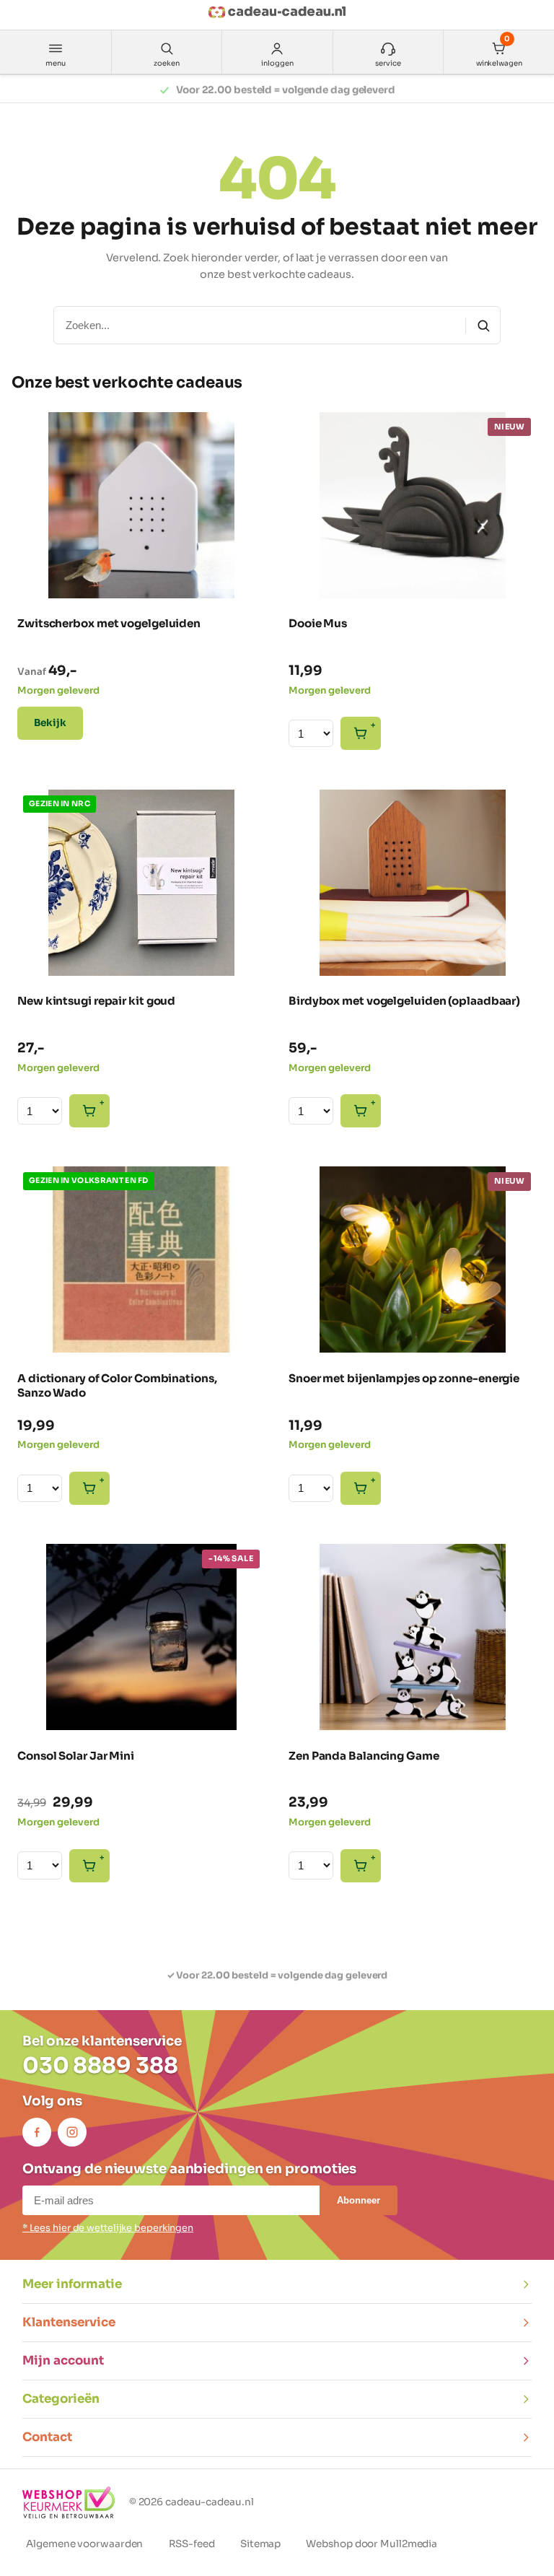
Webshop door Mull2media (371, 2544)
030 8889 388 (100, 2066)
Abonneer (359, 2200)
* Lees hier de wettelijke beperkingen (108, 2228)
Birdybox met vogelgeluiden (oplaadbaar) (404, 1001)
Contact (47, 2437)
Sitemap (260, 2544)
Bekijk (50, 723)
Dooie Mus (318, 623)
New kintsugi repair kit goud (96, 1001)
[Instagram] (72, 2132)
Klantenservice (69, 2322)
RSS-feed (192, 2544)
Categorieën (61, 2399)
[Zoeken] (483, 326)
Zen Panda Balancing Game (364, 1756)
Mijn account (63, 2361)
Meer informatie (72, 2284)
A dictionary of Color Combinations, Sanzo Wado (117, 1385)
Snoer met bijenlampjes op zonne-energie (404, 1378)
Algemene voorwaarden (84, 2544)
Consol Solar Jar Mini (76, 1756)
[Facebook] (37, 2132)
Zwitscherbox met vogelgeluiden (109, 623)
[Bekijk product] (40, 432)
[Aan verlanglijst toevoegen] (244, 574)
